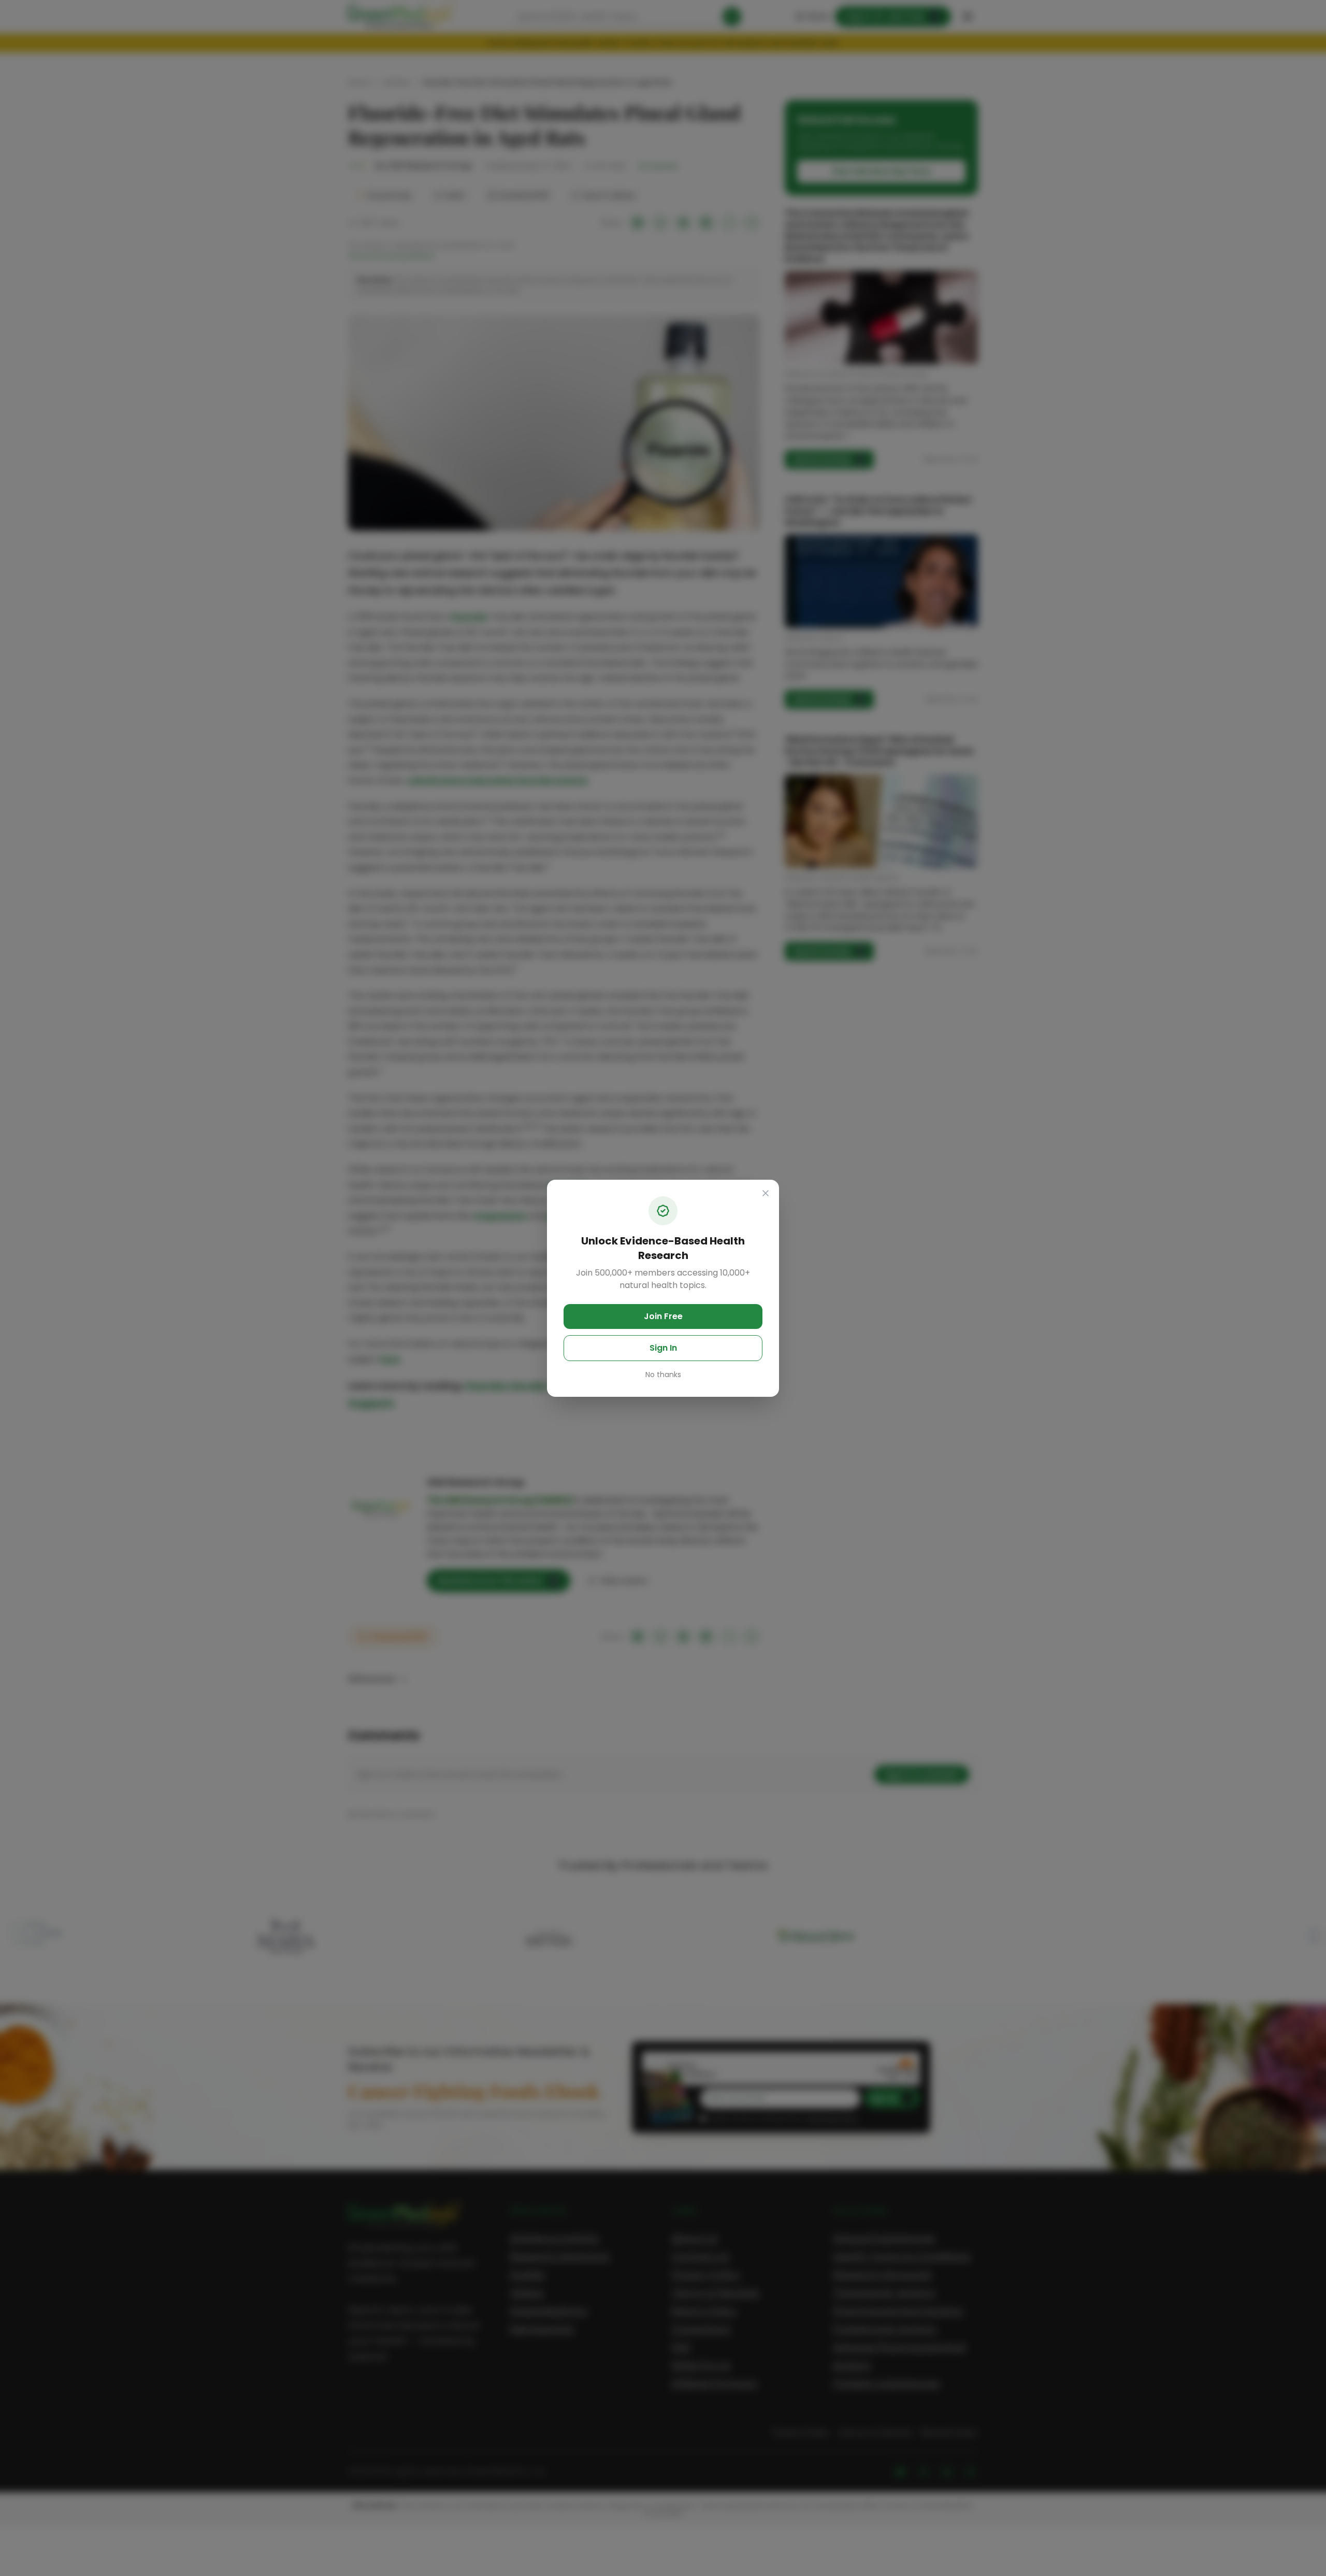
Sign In (663, 1348)
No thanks (663, 1375)
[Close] (766, 1193)
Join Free (663, 1316)
